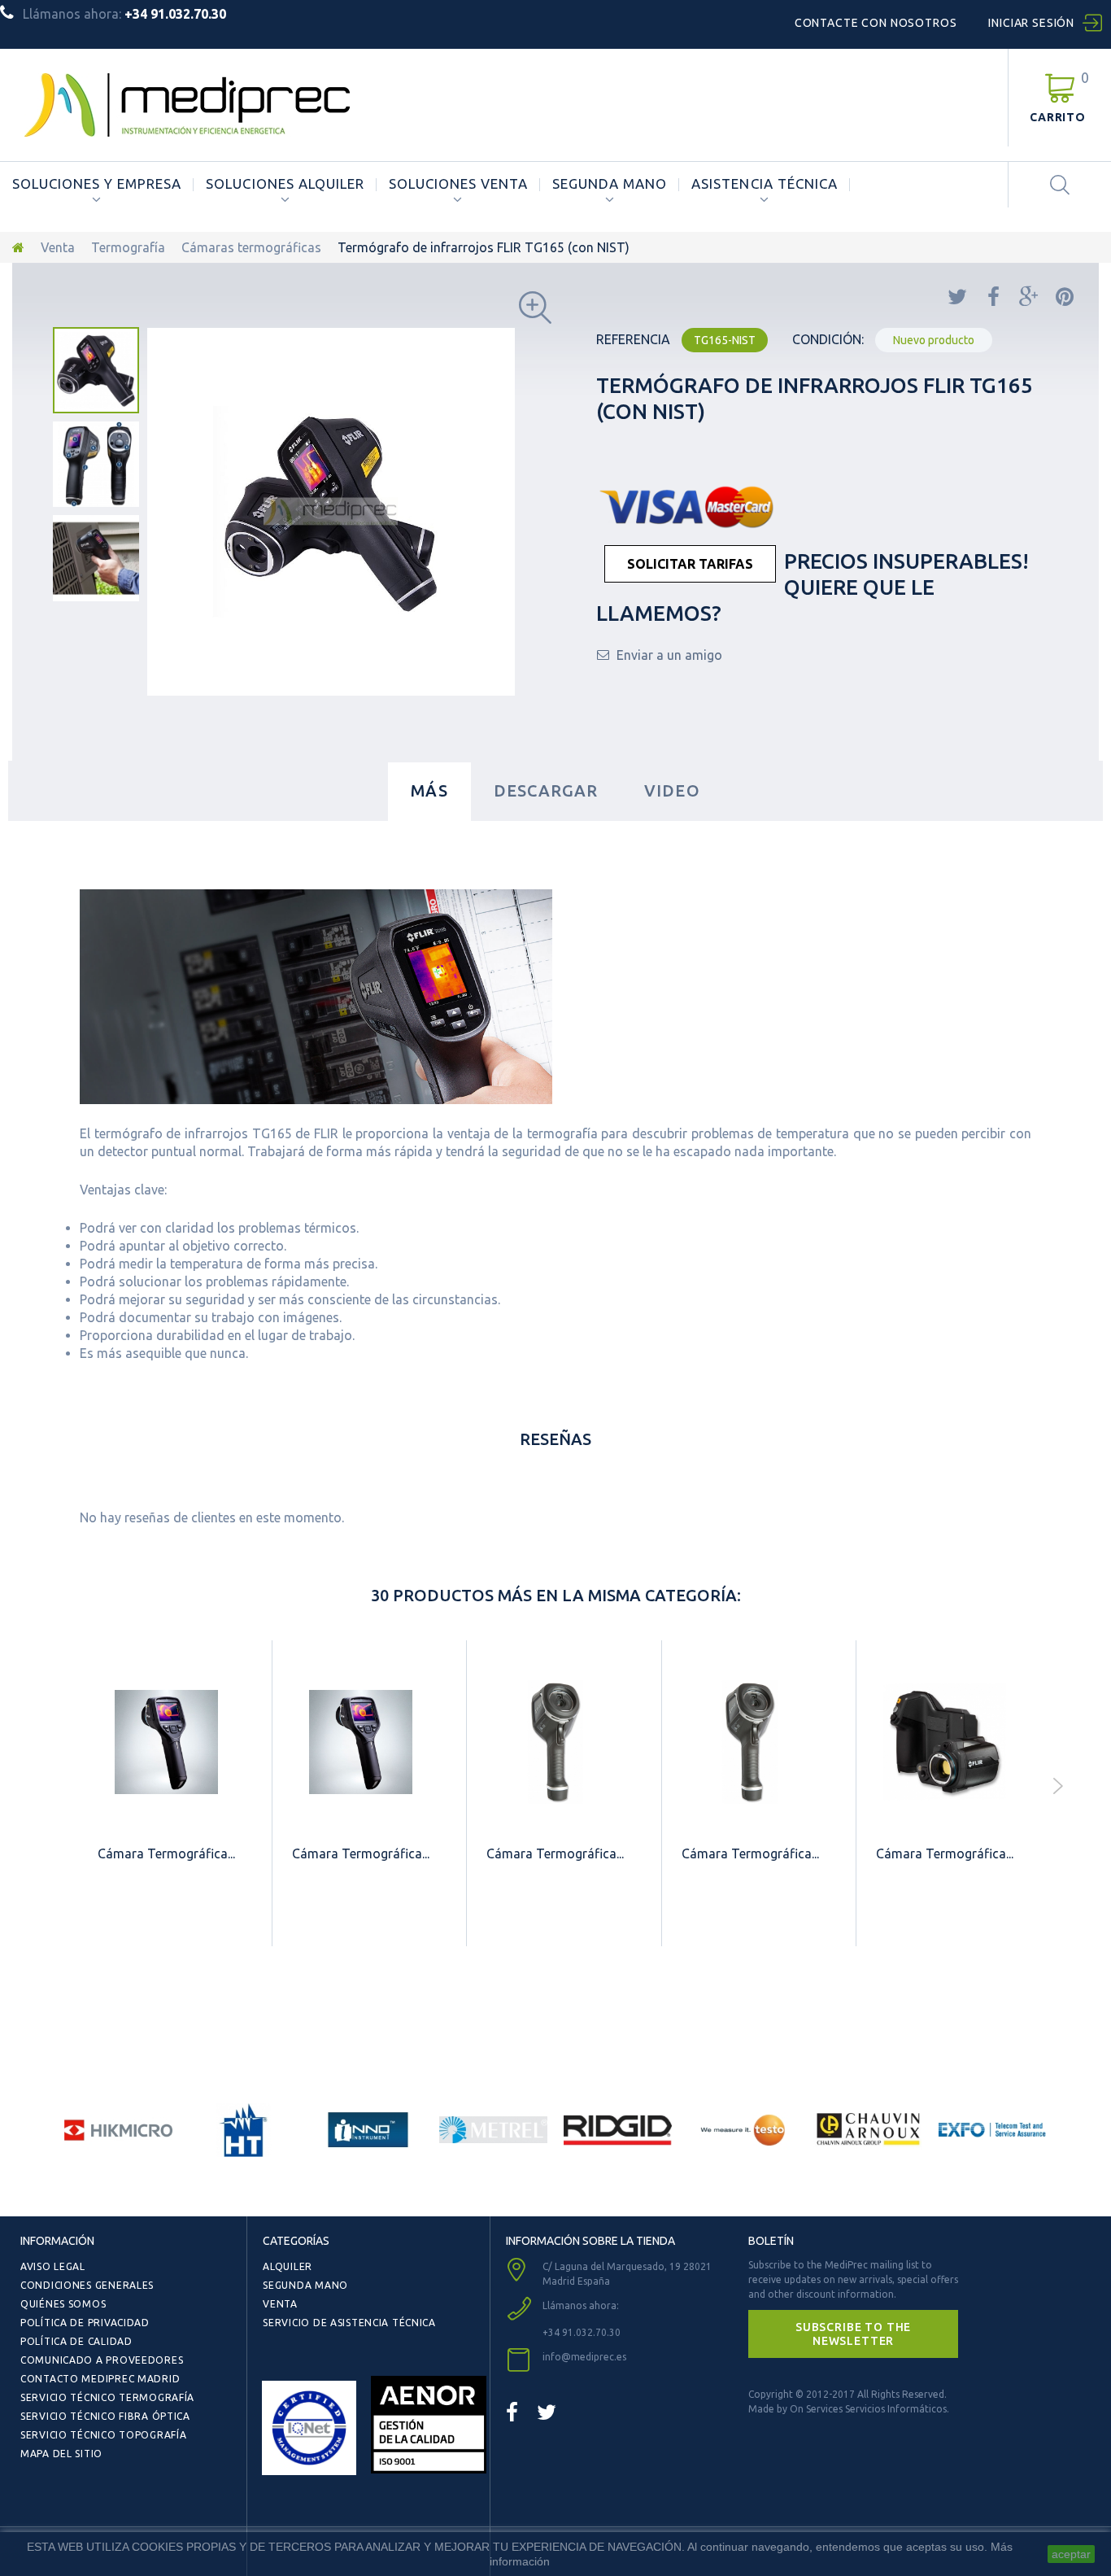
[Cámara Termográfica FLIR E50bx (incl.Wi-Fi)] (361, 1742)
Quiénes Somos (63, 2304)
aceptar (1071, 2554)
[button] (853, 2334)
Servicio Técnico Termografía (107, 2397)
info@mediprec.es (584, 2357)
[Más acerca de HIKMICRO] (119, 2130)
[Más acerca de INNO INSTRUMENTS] (368, 2130)
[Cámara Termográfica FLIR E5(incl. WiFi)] (750, 1742)
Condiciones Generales (87, 2285)
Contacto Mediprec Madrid (100, 2379)
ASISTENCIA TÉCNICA (764, 184)
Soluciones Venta (458, 184)
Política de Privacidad (85, 2323)
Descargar (546, 790)
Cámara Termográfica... (166, 1853)
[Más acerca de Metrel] (494, 2130)
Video (672, 790)
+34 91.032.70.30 (582, 2332)
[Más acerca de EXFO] (993, 2130)
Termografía (128, 247)
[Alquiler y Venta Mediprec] (187, 105)
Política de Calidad (76, 2341)
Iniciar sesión (1031, 23)
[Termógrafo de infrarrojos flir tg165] (96, 370)
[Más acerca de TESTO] (743, 2130)
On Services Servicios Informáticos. (869, 2409)
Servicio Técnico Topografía (103, 2435)
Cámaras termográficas (251, 247)
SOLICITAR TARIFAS (690, 564)
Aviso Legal (53, 2266)
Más (429, 790)
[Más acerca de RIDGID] (618, 2130)
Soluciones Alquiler (285, 184)
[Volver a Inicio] (18, 247)
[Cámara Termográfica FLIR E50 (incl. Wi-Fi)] (166, 1742)
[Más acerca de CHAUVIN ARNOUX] (868, 2130)
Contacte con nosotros (876, 23)
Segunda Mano (610, 184)
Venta (58, 247)
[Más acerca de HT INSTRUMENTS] (244, 2130)
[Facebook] (512, 2412)
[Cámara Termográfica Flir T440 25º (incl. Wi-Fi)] (945, 1742)
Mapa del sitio (61, 2454)
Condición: (828, 339)
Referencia (633, 339)
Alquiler (288, 2266)
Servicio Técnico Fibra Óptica (105, 2416)
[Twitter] (547, 2412)
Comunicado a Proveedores (102, 2360)
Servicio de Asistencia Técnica (349, 2323)
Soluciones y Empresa (97, 184)
